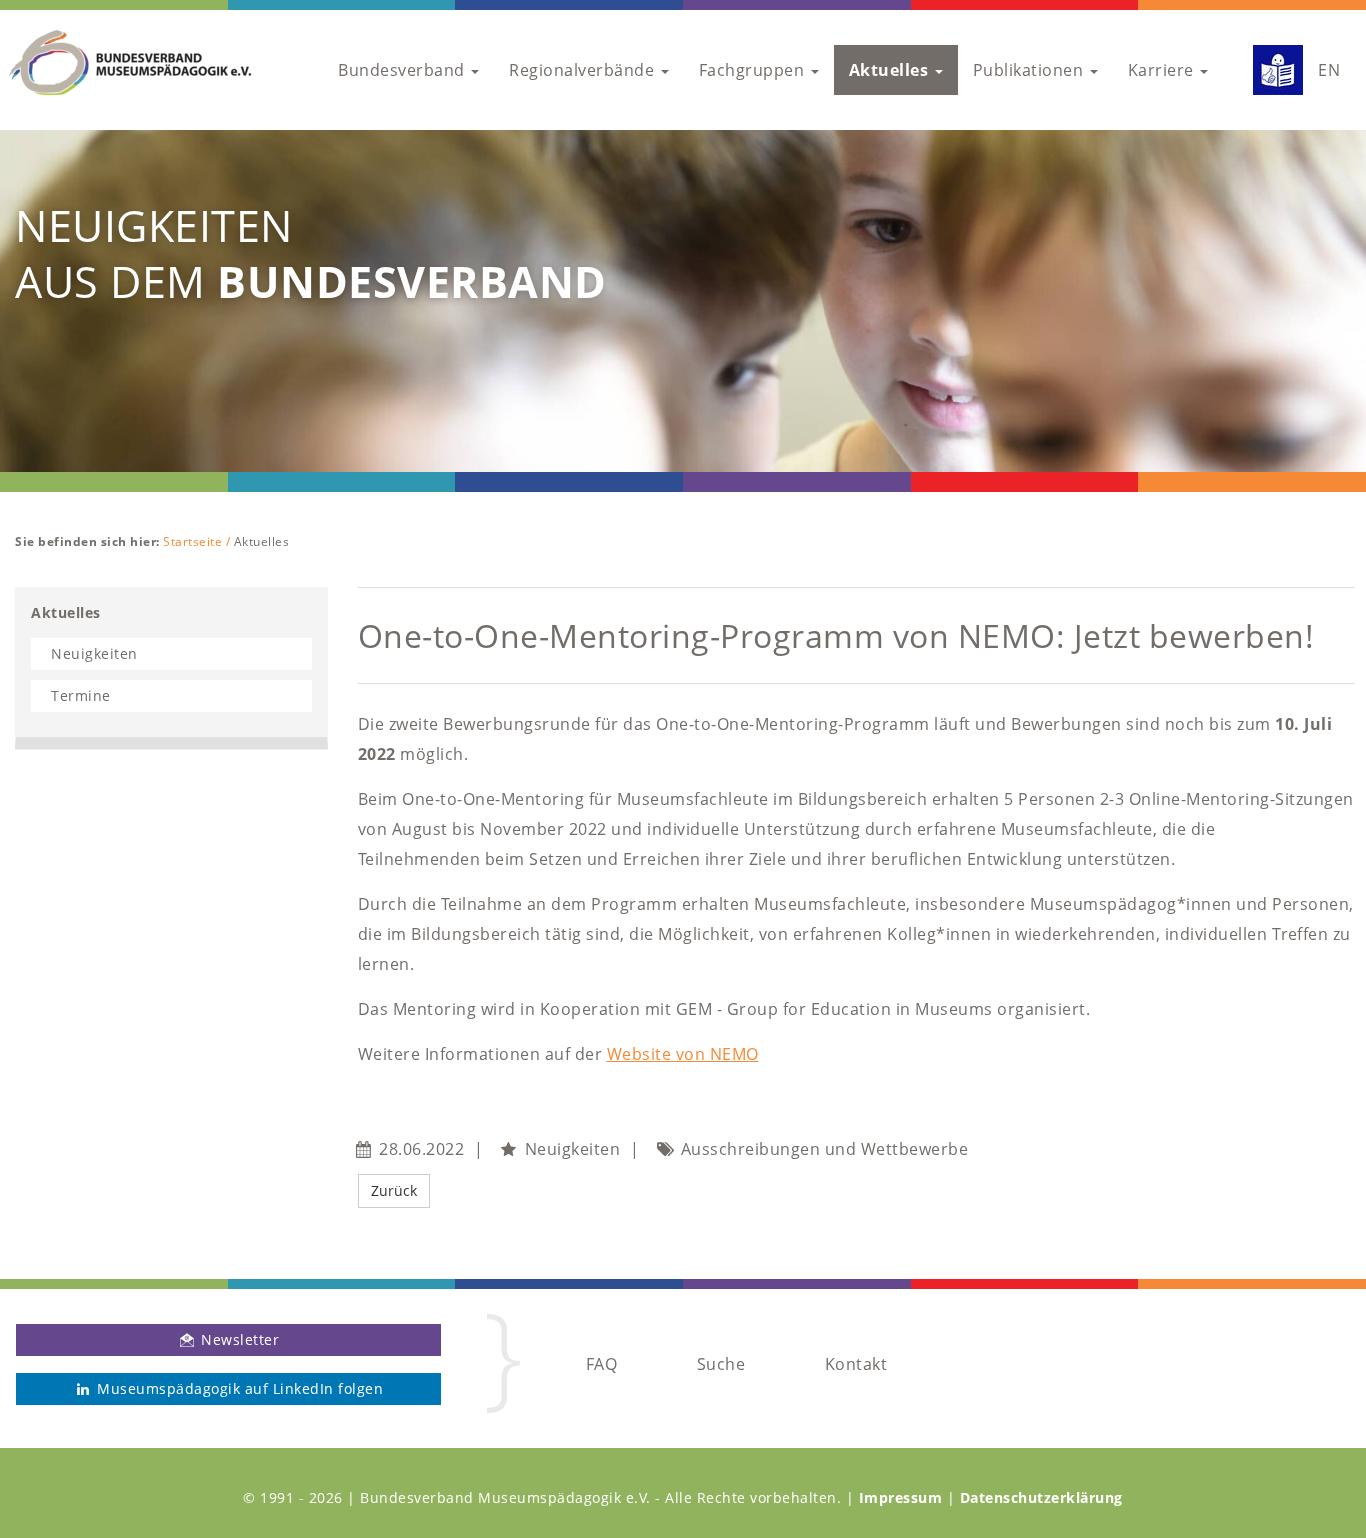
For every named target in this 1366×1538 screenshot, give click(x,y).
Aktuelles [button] (891, 70)
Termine (81, 696)
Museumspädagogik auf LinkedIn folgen (238, 1388)
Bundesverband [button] (403, 70)
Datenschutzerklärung (1041, 1497)
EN (1329, 70)
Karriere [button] (1163, 70)
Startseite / (198, 541)
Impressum (901, 1497)
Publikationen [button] (1030, 70)
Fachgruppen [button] (754, 70)
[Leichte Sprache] (1270, 70)
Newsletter (238, 1339)
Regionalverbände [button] (584, 70)
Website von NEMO (683, 1054)
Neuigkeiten (94, 654)
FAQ (602, 1364)
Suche (721, 1364)
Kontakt (856, 1364)
